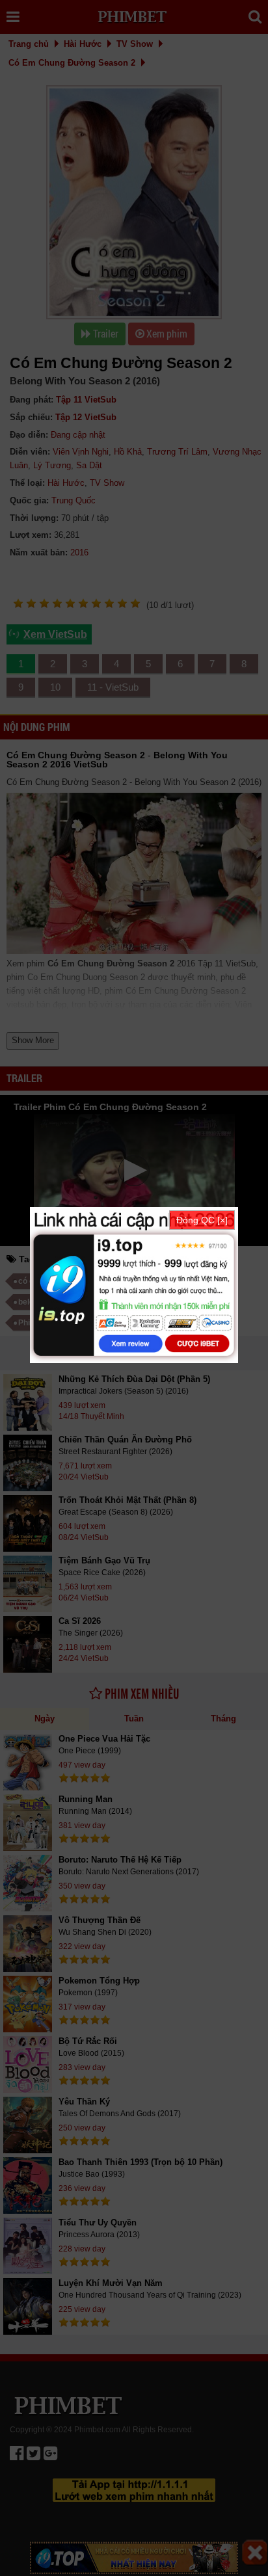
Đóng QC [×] (202, 1220)
